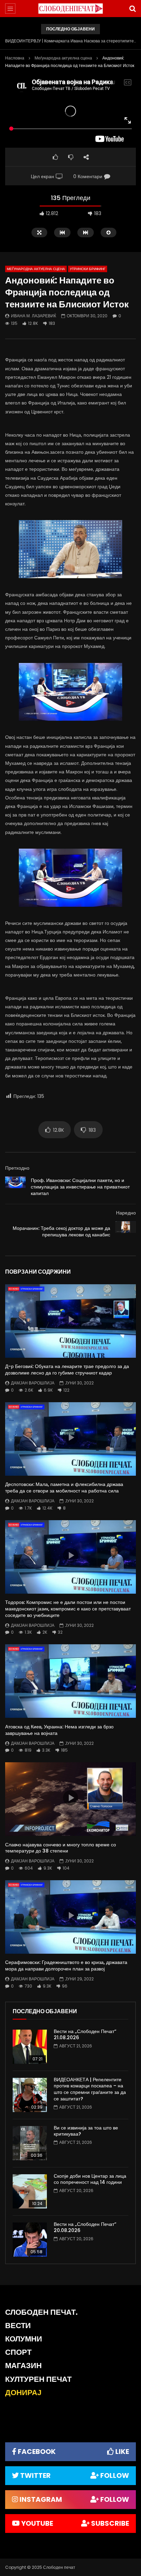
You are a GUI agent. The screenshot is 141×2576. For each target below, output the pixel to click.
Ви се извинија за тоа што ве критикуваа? (86, 2131)
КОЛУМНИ (24, 2339)
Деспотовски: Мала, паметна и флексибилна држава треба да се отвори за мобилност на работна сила (64, 1488)
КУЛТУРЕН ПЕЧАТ (38, 2379)
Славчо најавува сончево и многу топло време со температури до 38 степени (61, 1848)
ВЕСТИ (18, 2326)
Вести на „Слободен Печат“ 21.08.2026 (85, 2035)
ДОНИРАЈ (23, 2393)
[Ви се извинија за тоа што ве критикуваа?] (30, 2143)
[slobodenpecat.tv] (70, 9)
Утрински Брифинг (88, 269)
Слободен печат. (41, 2312)
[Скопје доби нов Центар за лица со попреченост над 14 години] (30, 2191)
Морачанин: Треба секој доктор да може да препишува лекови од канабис (61, 1231)
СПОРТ (18, 2352)
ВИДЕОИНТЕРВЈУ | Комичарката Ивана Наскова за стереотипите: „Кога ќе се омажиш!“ (70, 41)
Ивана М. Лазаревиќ (34, 316)
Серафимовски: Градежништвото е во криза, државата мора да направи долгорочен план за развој (66, 1966)
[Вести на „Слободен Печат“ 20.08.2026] (30, 2240)
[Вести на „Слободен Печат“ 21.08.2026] (30, 2047)
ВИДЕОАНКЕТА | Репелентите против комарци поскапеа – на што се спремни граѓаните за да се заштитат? (90, 2089)
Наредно (126, 1213)
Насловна (15, 58)
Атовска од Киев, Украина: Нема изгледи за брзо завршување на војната (59, 1730)
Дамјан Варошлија (33, 1383)
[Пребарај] (132, 9)
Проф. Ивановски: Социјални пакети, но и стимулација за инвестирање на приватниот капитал (80, 1187)
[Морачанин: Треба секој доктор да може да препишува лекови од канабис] (126, 1232)
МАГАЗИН (23, 2366)
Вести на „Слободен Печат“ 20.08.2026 (85, 2227)
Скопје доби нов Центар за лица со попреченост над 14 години (90, 2179)
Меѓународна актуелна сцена (63, 58)
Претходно (17, 1168)
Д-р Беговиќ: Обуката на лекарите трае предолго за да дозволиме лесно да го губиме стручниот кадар (67, 1370)
